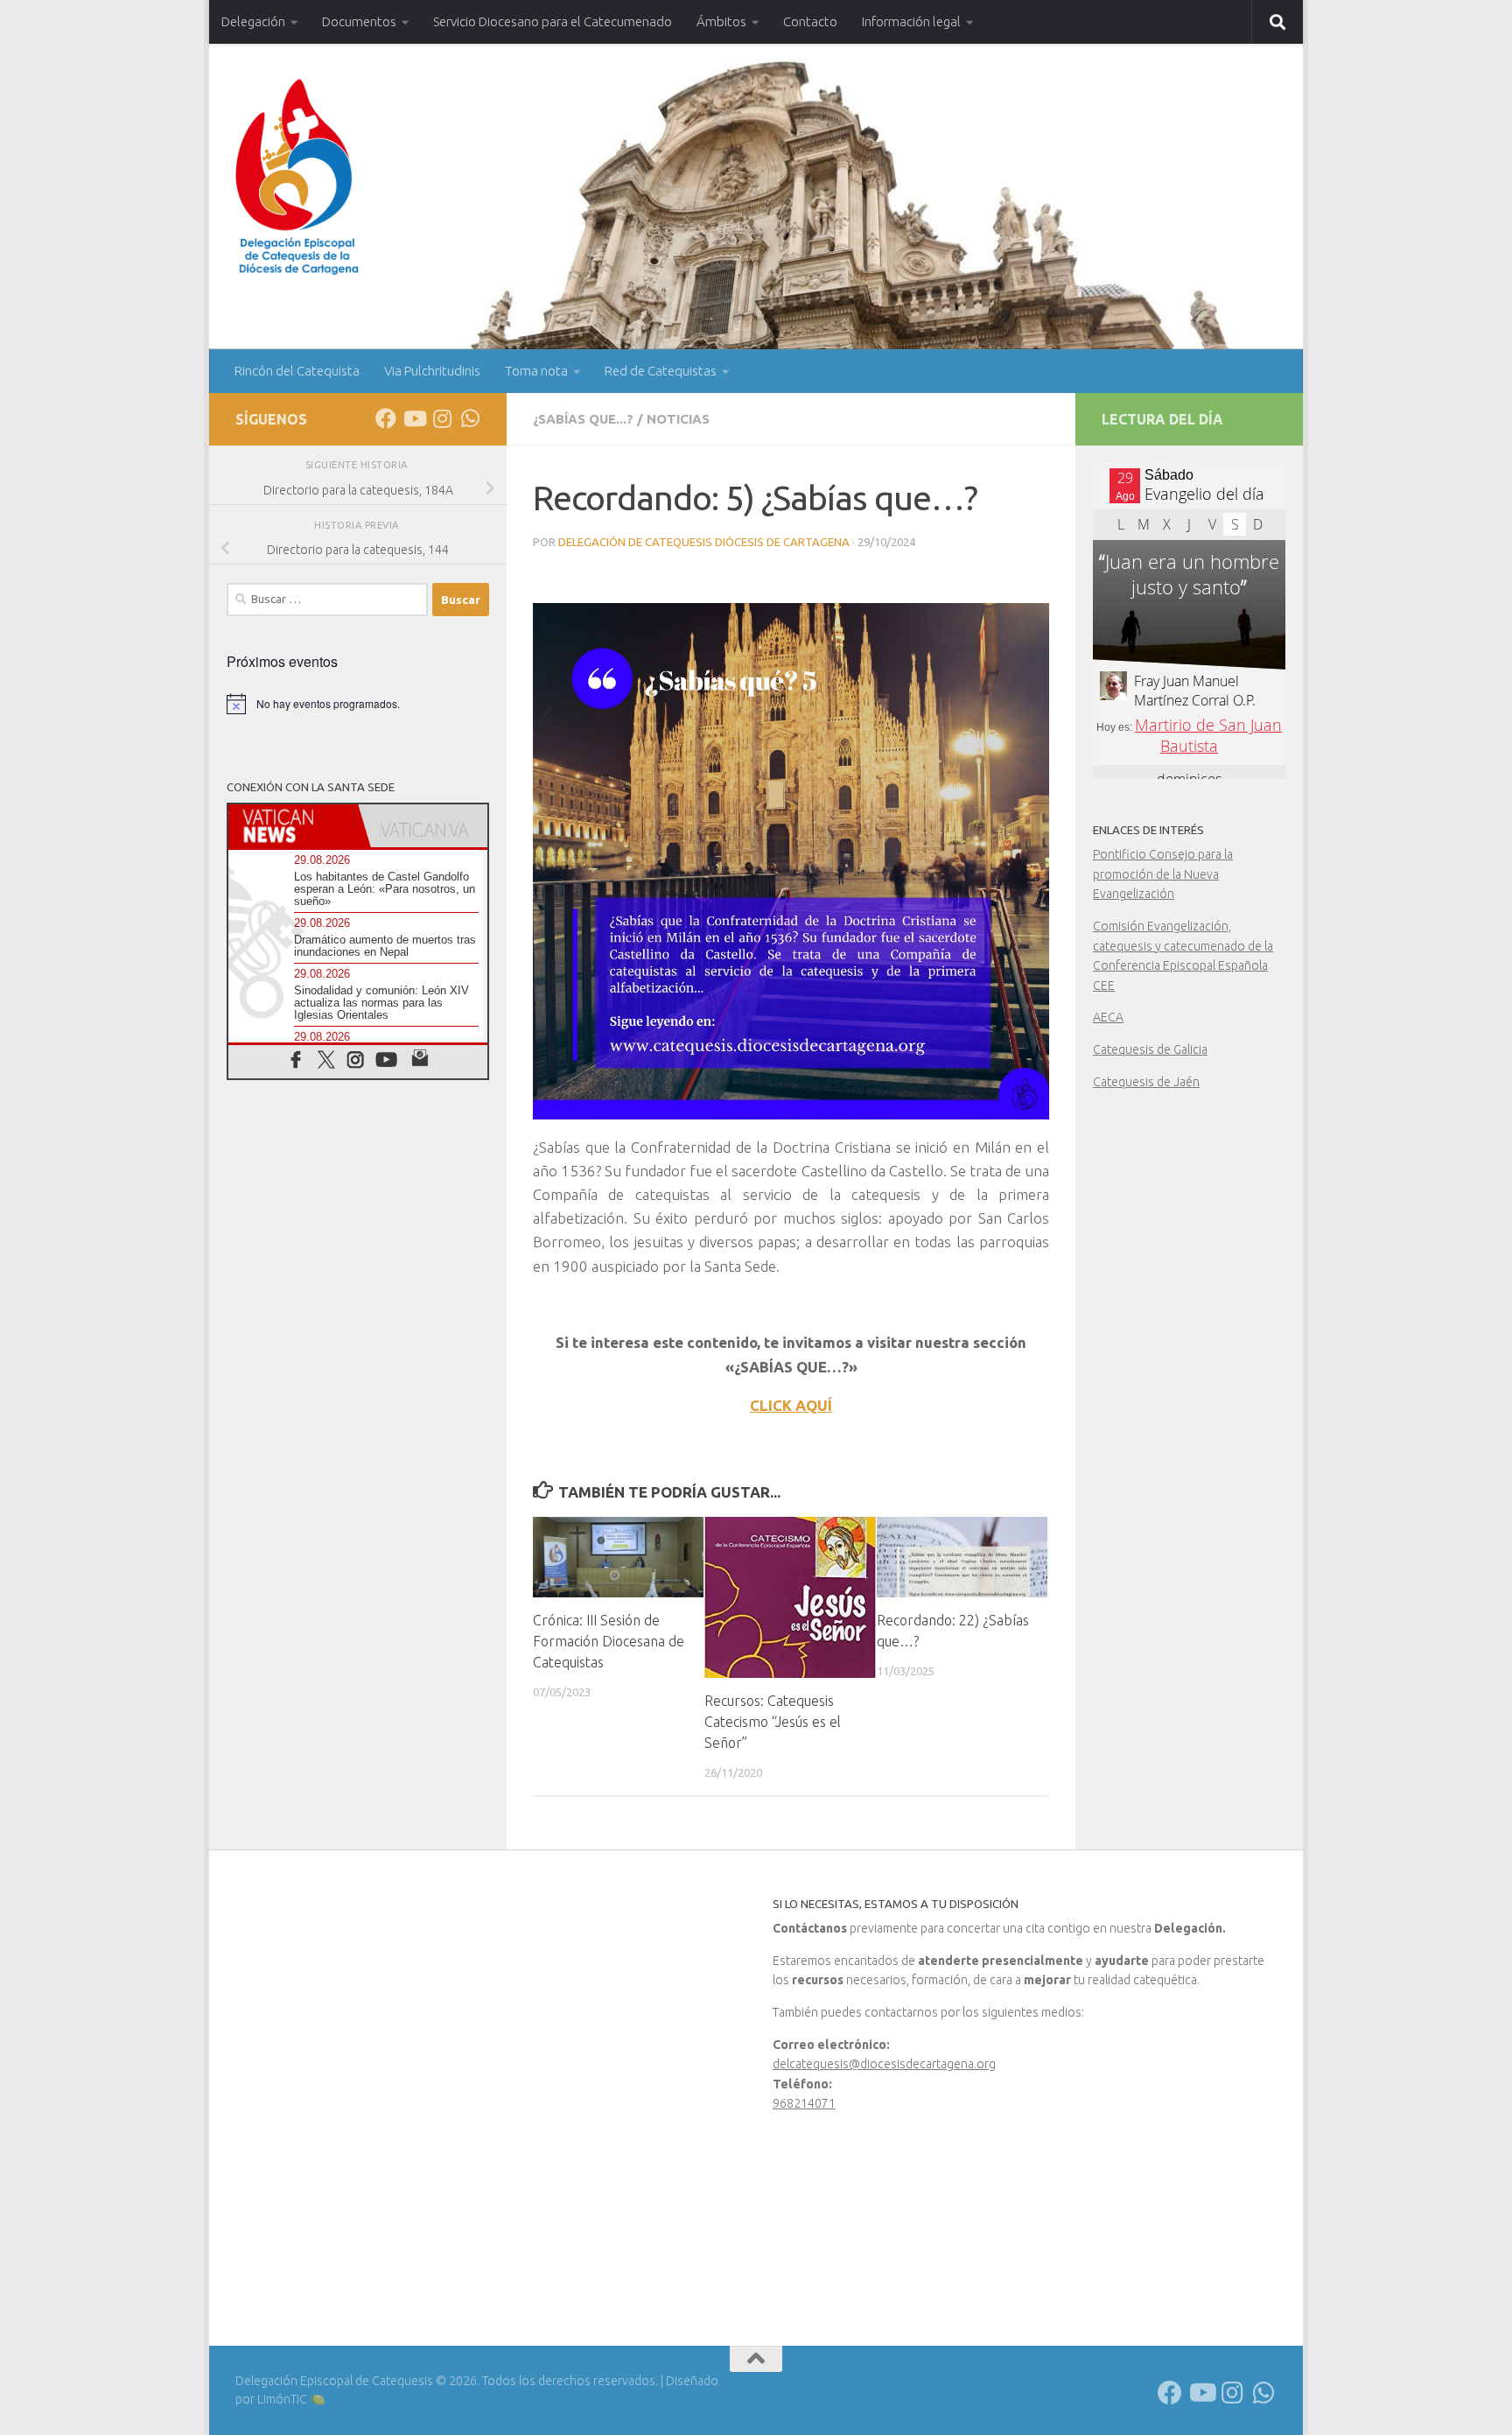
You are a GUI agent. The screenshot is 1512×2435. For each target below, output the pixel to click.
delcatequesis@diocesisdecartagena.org (884, 2064)
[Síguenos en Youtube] (414, 418)
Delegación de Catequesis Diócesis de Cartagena (704, 542)
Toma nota (536, 371)
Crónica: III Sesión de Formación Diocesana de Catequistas (609, 1641)
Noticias (678, 419)
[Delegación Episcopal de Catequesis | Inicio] (297, 177)
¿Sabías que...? (583, 419)
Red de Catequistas (661, 371)
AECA (1108, 1017)
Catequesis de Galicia (1150, 1049)
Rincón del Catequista (297, 371)
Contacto (810, 21)
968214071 (804, 2103)
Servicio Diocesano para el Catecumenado (553, 21)
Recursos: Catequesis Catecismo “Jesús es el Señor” (773, 1722)
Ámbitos (721, 21)
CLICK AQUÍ (791, 1405)
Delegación (253, 21)
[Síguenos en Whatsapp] (470, 418)
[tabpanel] (791, 921)
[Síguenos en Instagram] (442, 418)
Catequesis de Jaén (1146, 1082)
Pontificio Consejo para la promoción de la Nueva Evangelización (1163, 874)
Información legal (911, 21)
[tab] (293, 826)
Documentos (359, 21)
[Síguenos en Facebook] (386, 418)
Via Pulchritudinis (432, 371)
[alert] (358, 704)
